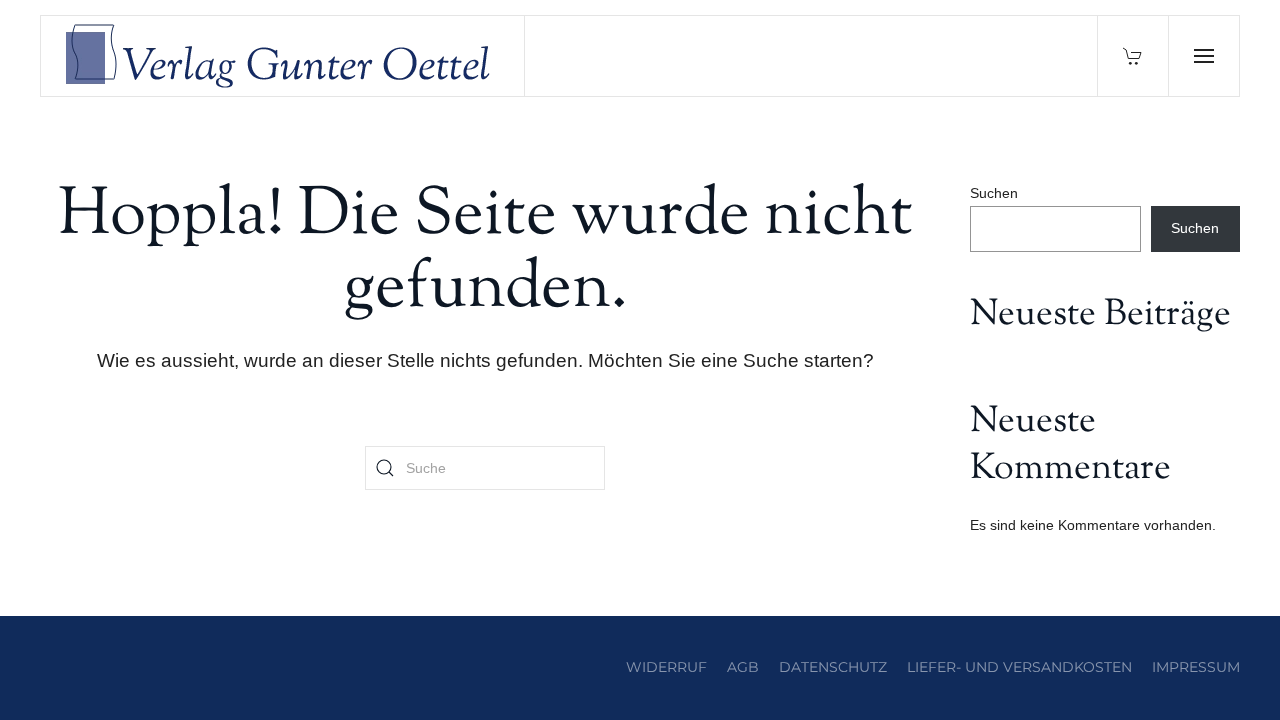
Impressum (1196, 667)
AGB (743, 667)
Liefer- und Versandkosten (1019, 667)
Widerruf (666, 667)
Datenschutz (833, 667)
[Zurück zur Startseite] (283, 56)
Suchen (994, 193)
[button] (1203, 56)
